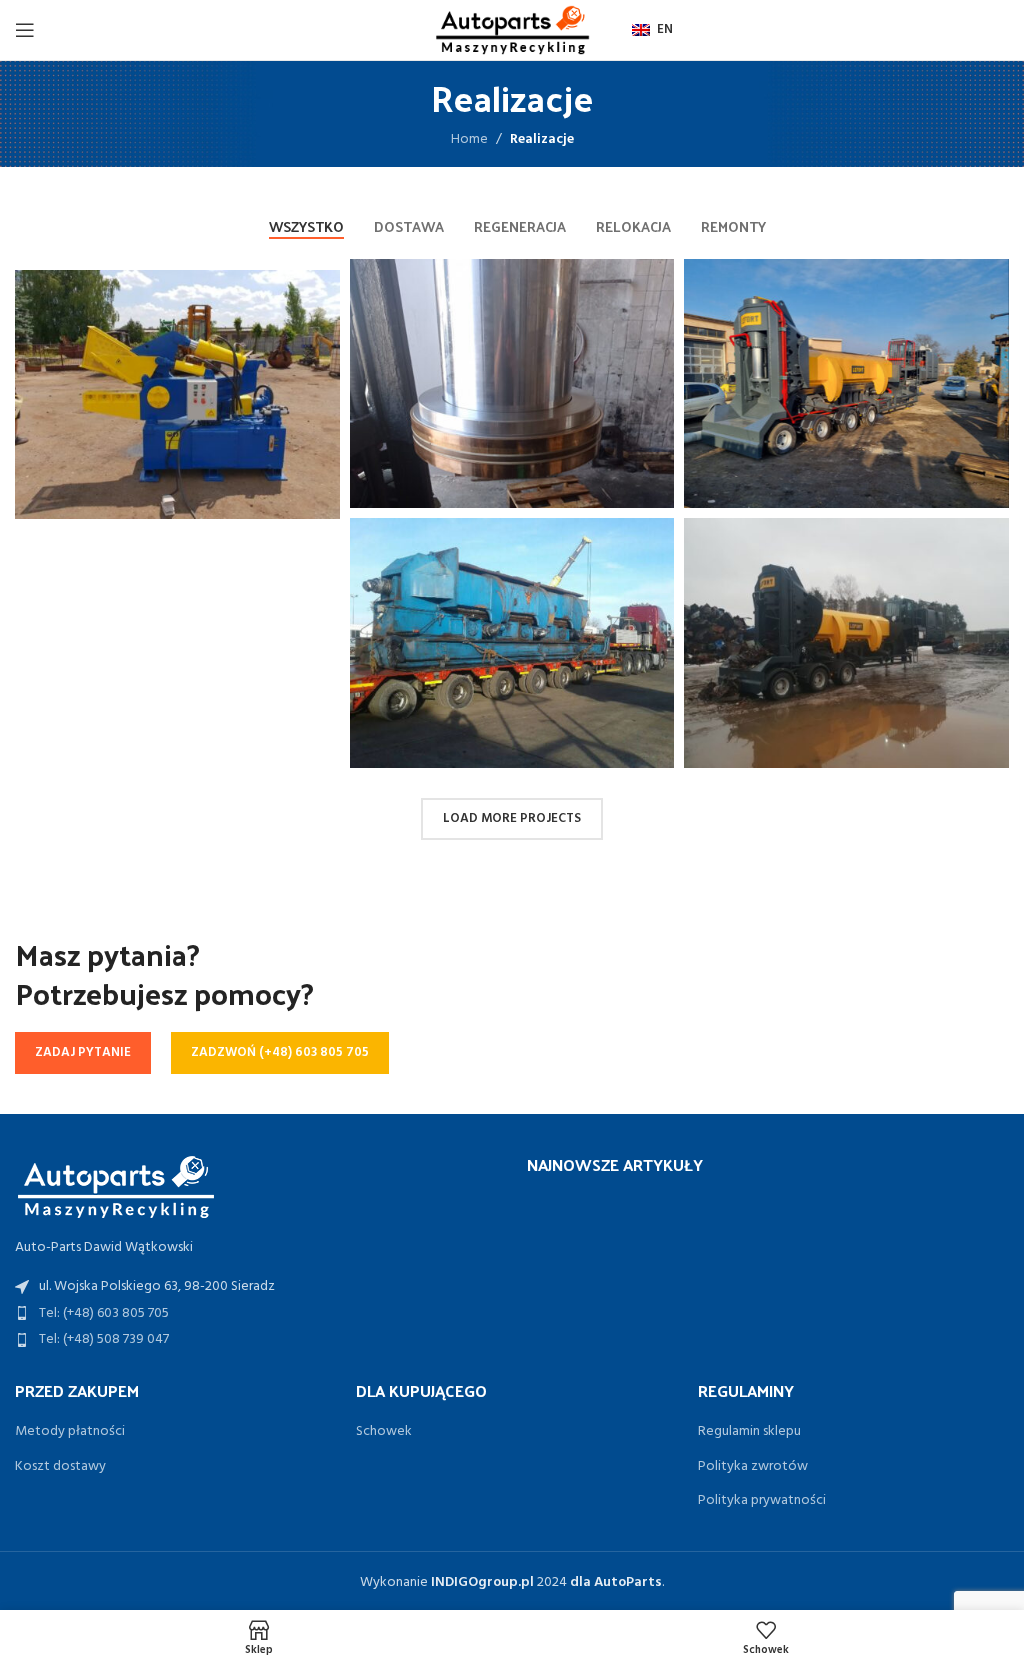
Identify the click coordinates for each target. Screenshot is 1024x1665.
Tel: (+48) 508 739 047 (104, 1339)
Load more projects (512, 818)
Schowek (384, 1432)
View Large (656, 276)
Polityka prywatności (762, 1501)
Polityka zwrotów (753, 1467)
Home (469, 139)
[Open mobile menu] (25, 30)
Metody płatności (70, 1432)
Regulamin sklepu (749, 1432)
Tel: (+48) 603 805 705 (104, 1313)
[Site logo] (512, 30)
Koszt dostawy (60, 1467)
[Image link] (115, 1185)
